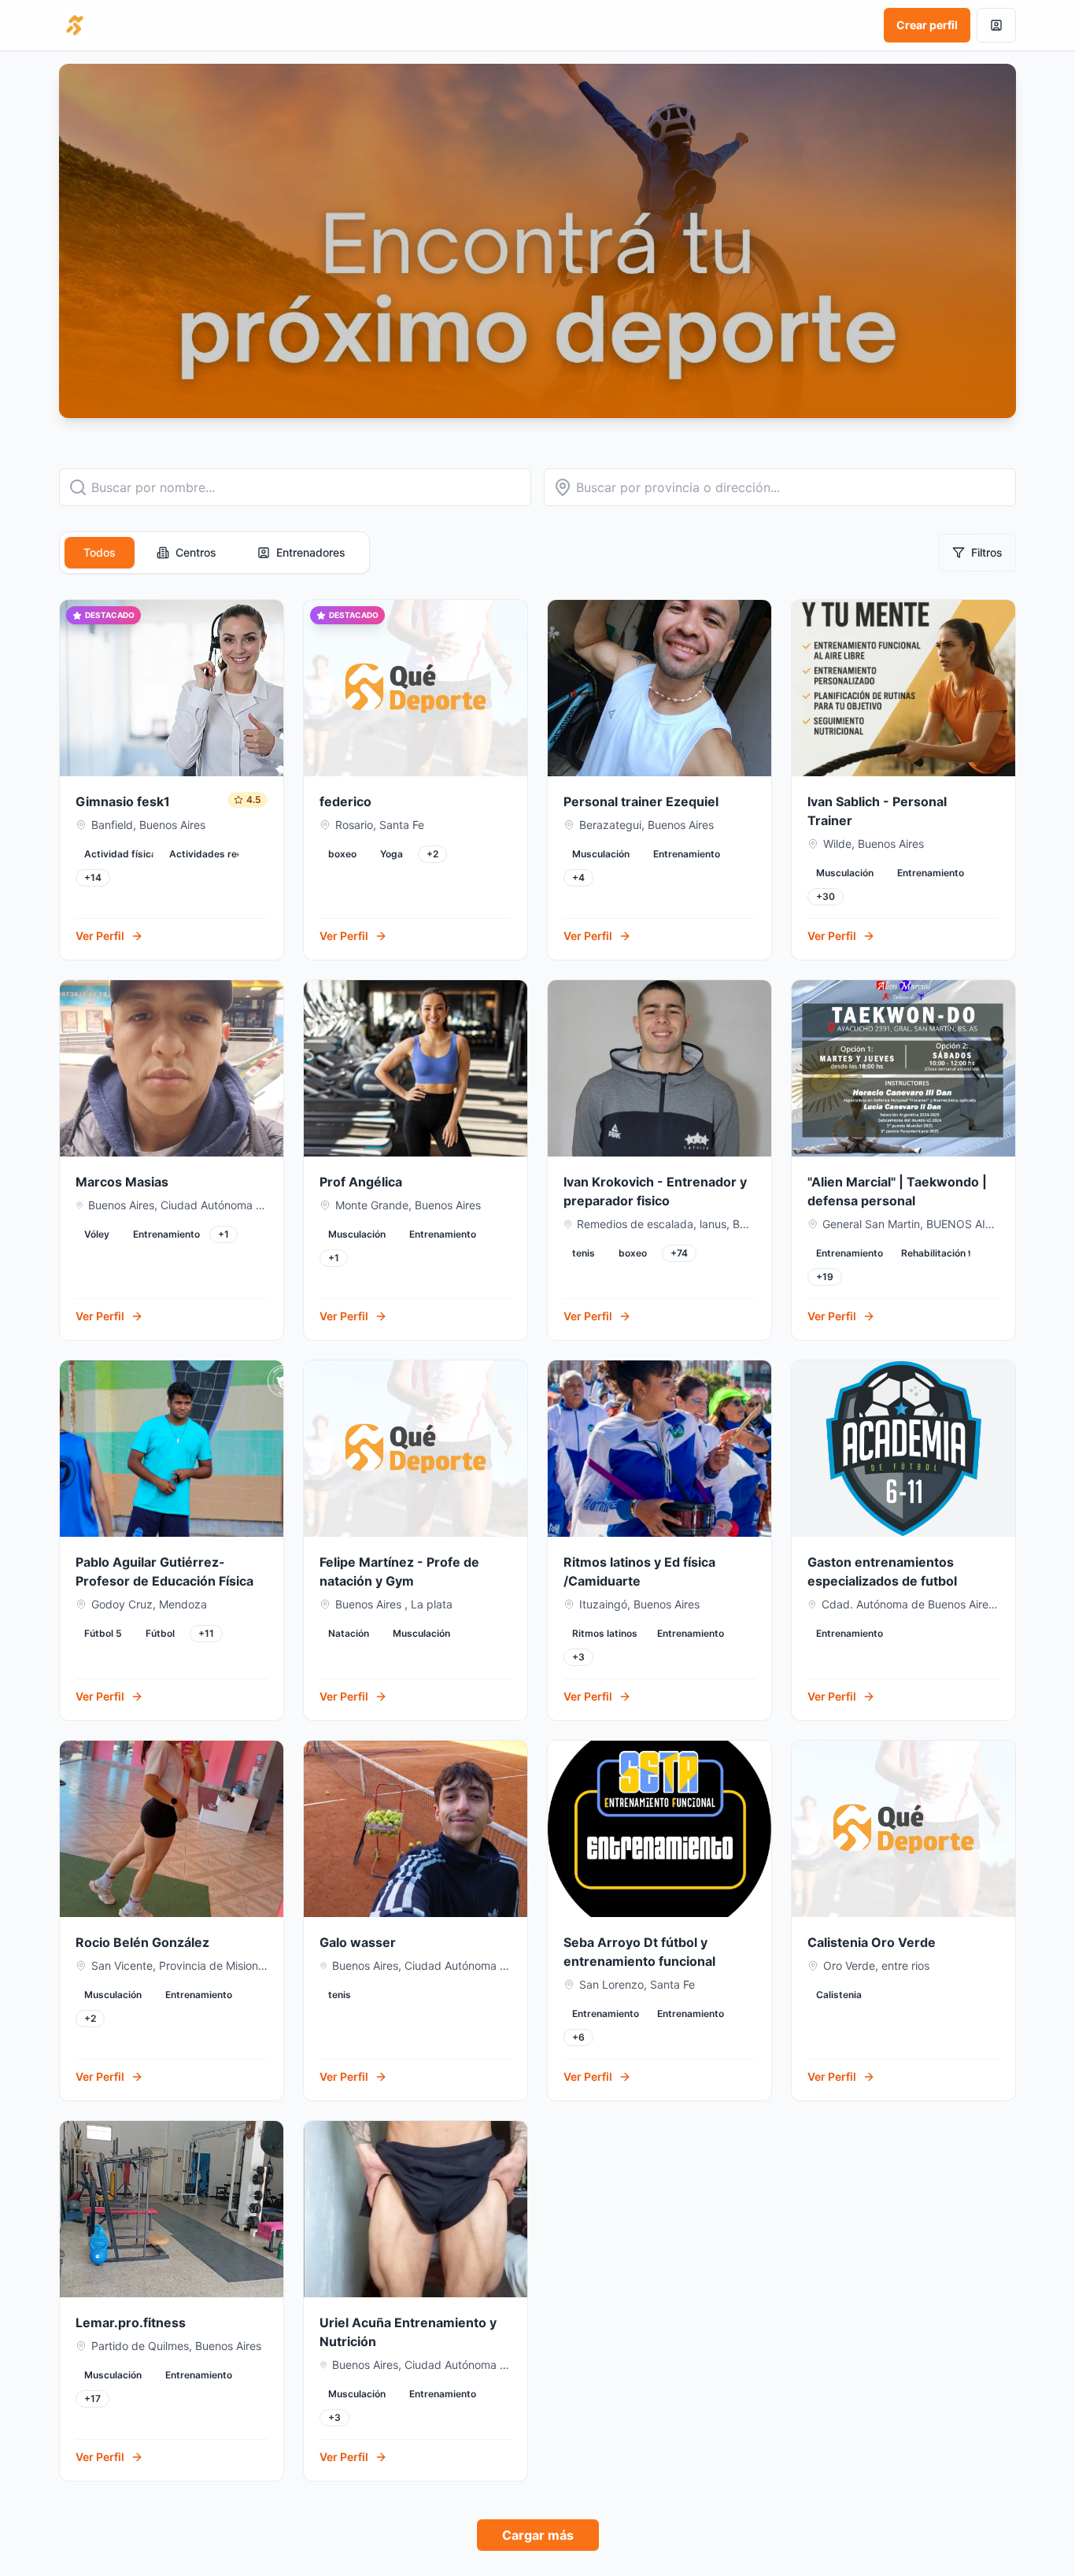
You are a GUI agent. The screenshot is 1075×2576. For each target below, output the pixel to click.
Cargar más (538, 2535)
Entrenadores (311, 552)
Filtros (987, 552)
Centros (196, 552)
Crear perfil (927, 25)
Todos (100, 552)
